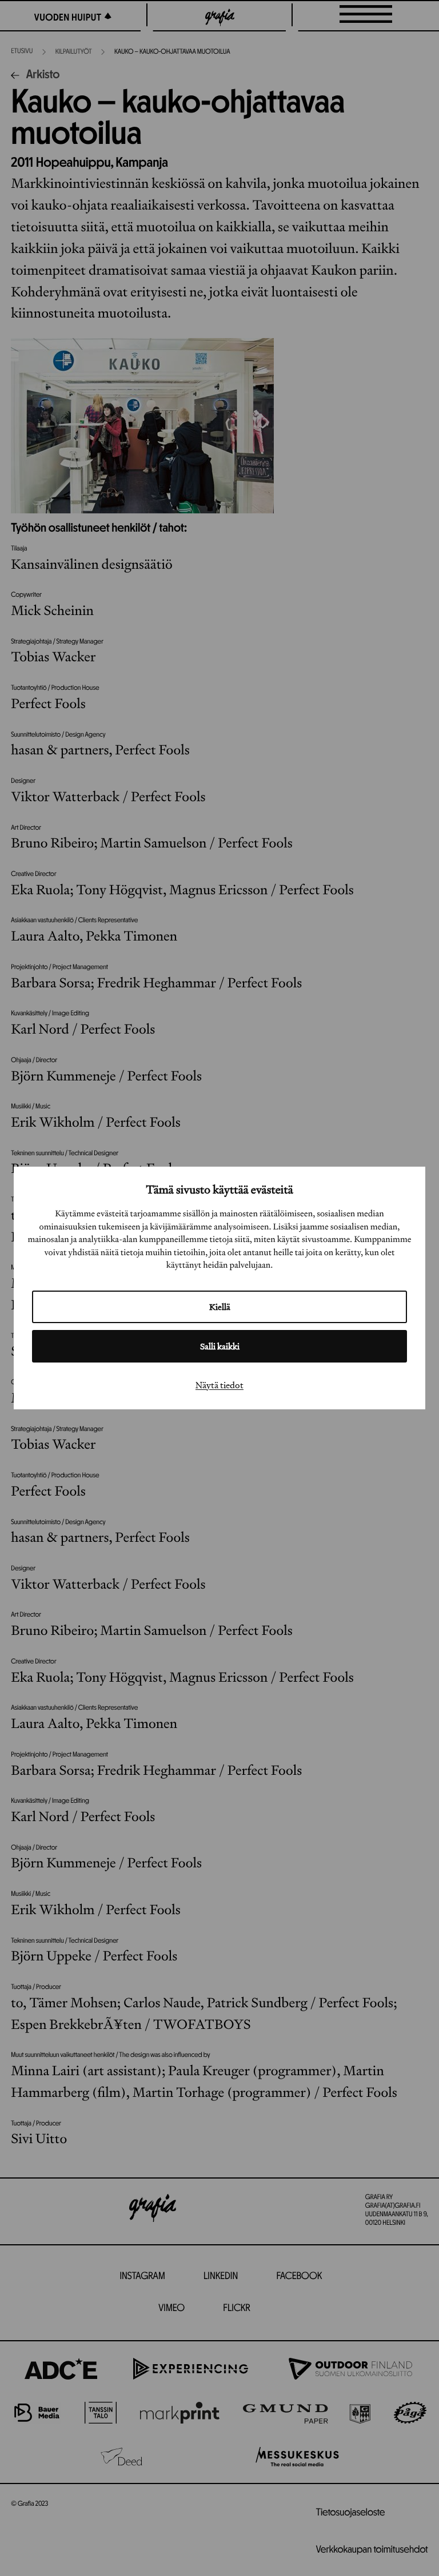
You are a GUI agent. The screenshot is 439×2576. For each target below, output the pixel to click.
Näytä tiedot (219, 1385)
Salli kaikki (220, 1346)
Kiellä (220, 1307)
